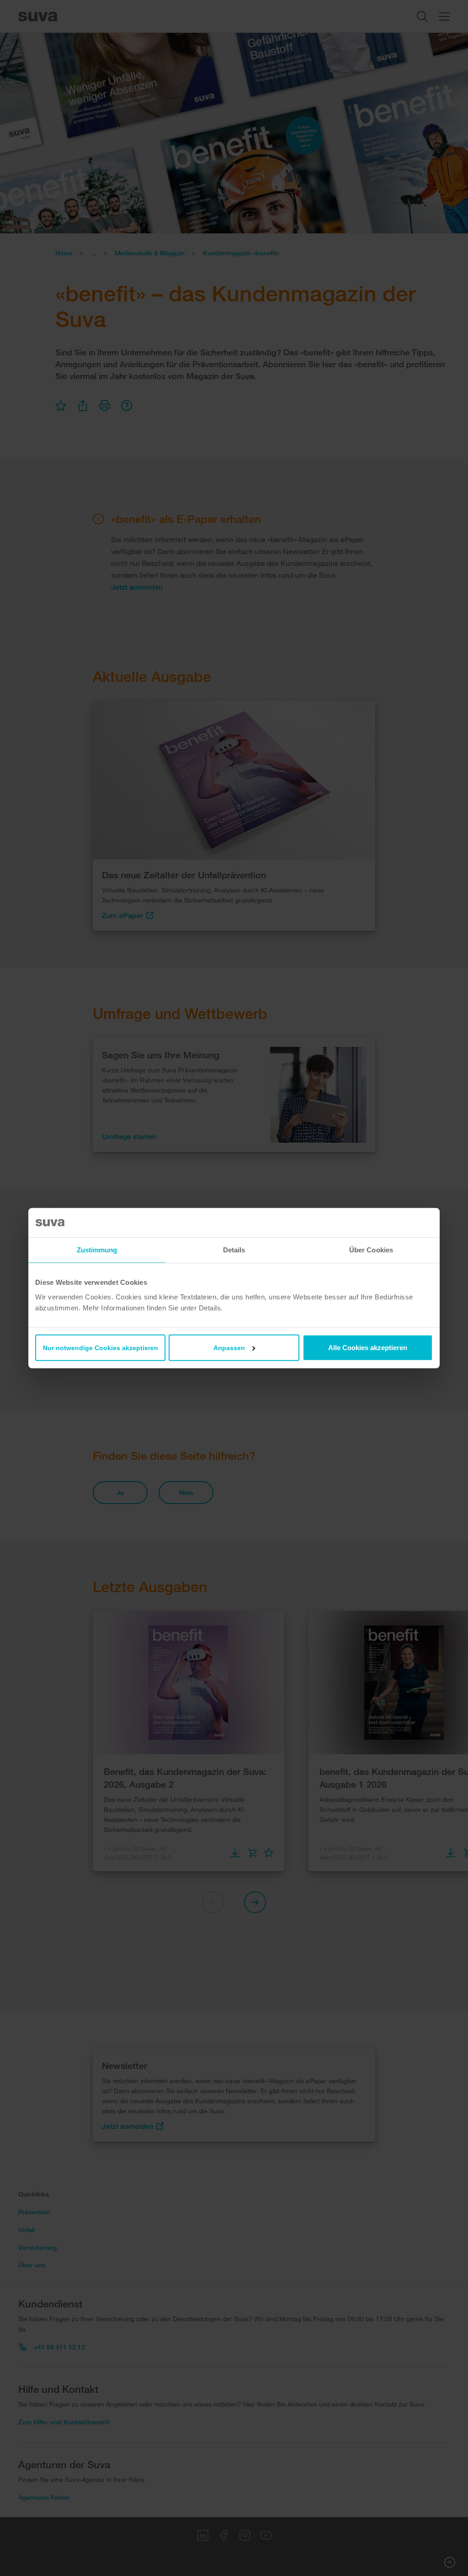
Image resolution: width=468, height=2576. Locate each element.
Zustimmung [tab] (97, 1250)
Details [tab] (234, 1250)
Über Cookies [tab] (371, 1250)
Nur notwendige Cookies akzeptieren (101, 1347)
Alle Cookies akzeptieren (368, 1347)
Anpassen (229, 1347)
